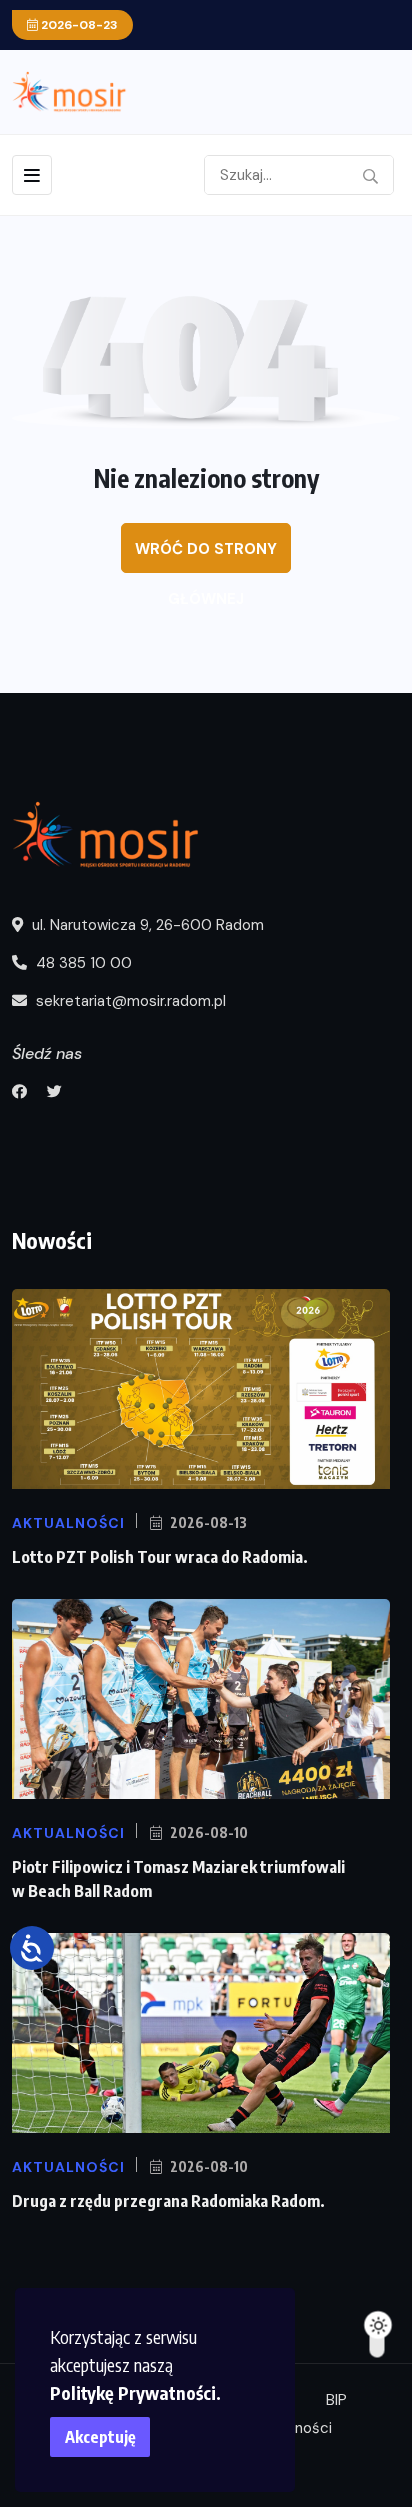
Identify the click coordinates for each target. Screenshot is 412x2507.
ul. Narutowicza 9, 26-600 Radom (146, 925)
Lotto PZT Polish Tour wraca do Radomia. (160, 1557)
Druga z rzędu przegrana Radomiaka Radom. (168, 2201)
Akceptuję (100, 2437)
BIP (336, 2400)
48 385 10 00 (82, 963)
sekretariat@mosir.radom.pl (129, 1001)
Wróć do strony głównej (206, 556)
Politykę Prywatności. (135, 2392)
